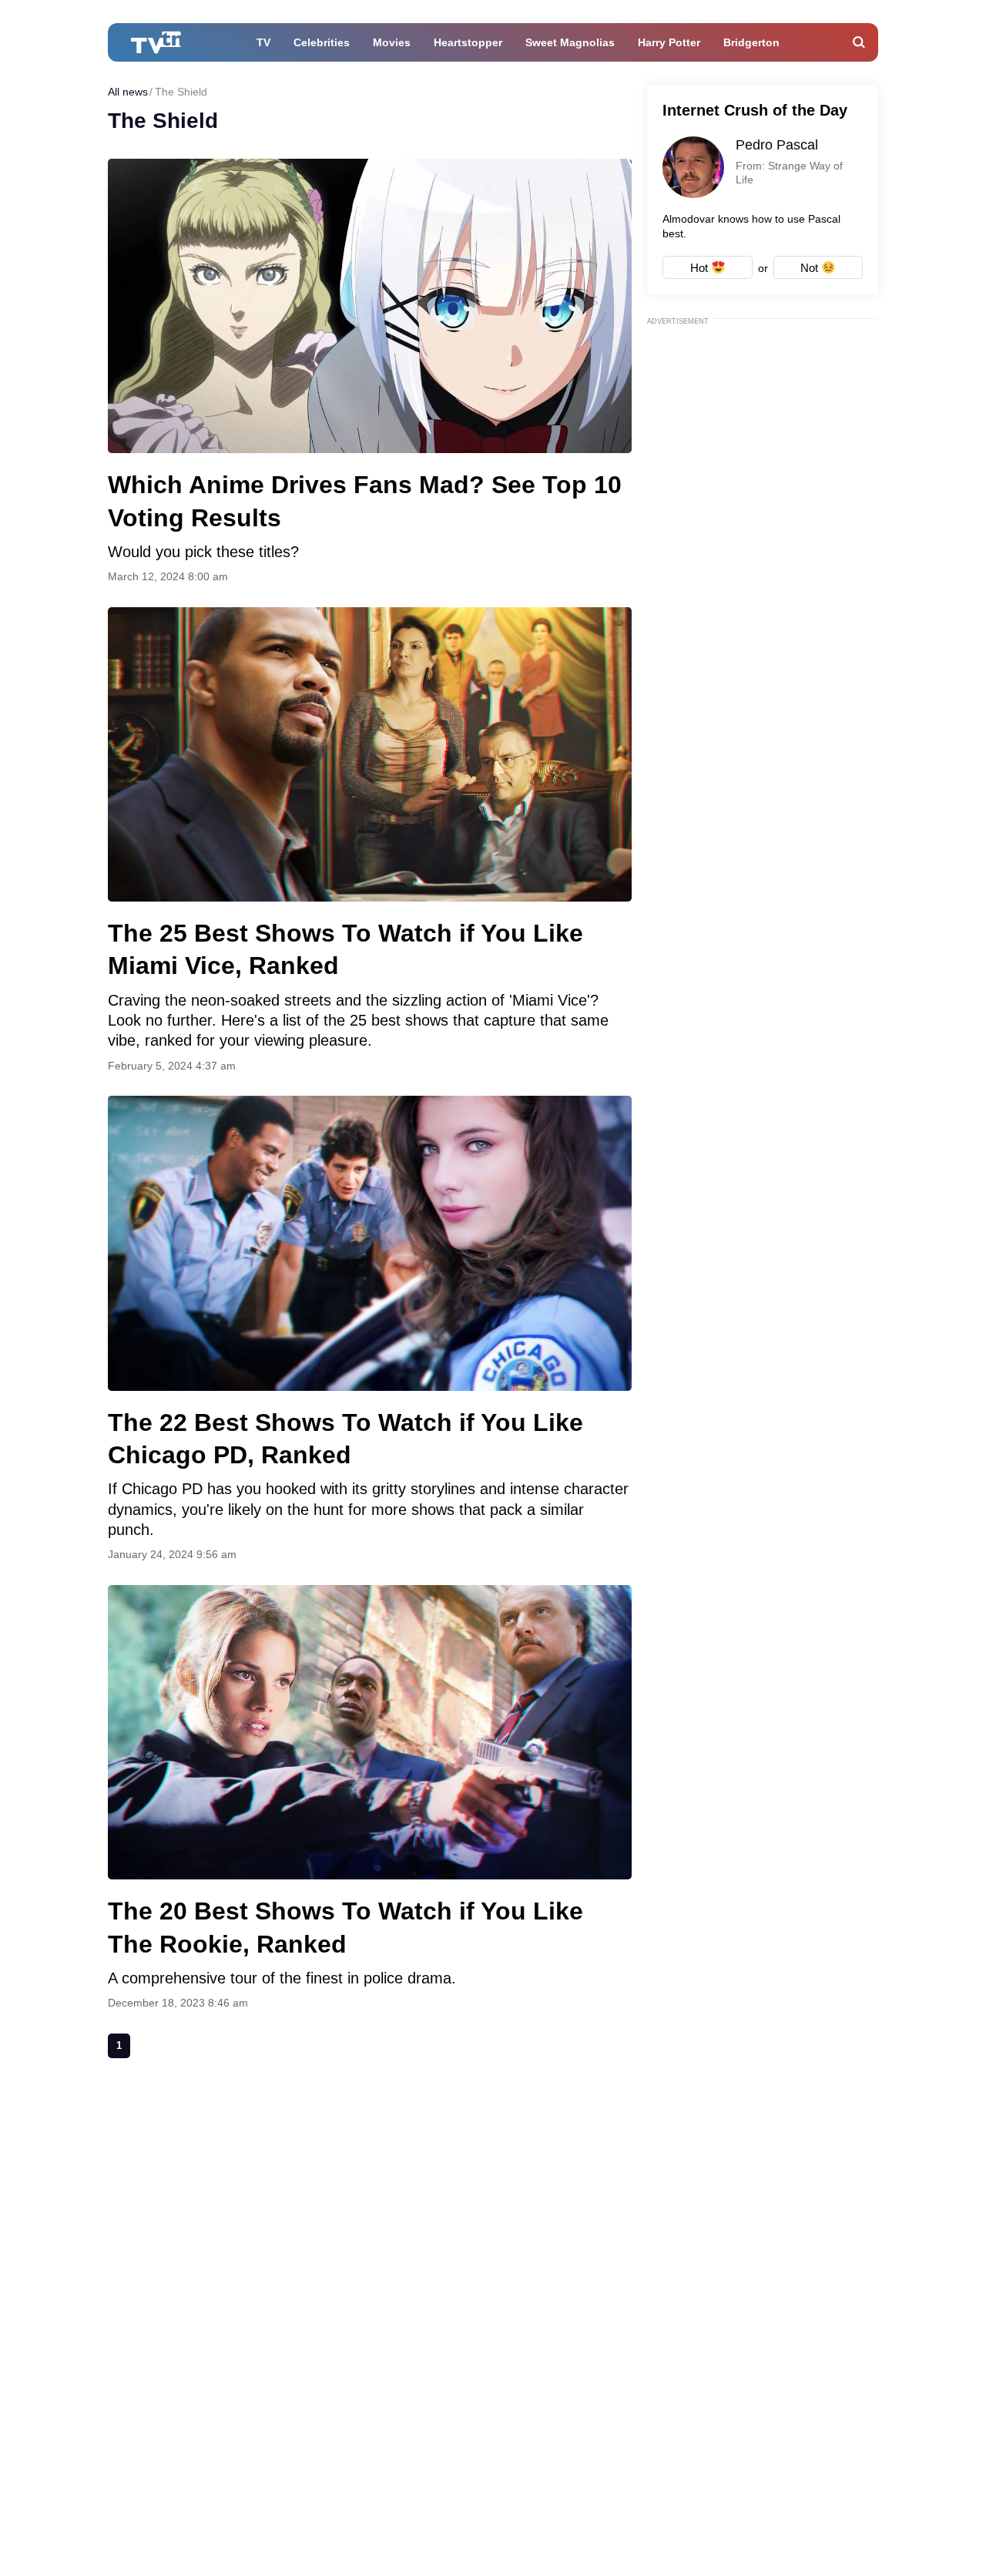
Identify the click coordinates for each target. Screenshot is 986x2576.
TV (263, 42)
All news (128, 92)
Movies (392, 42)
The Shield (181, 92)
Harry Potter (669, 42)
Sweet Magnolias (570, 42)
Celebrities (322, 42)
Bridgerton (751, 42)
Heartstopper (468, 42)
